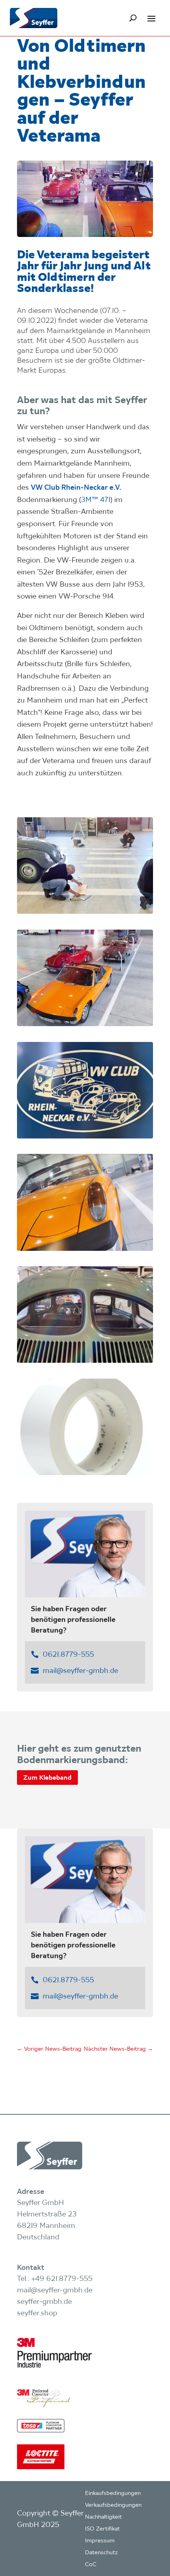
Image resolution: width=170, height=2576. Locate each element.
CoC (91, 2565)
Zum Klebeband (47, 1777)
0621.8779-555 (68, 1654)
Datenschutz (101, 2553)
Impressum (100, 2541)
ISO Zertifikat (102, 2529)
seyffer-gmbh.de (44, 2301)
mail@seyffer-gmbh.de (80, 1670)
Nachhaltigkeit (103, 2517)
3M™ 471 (96, 499)
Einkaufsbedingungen (113, 2493)
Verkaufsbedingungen (113, 2505)
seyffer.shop (37, 2313)
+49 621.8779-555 (62, 2278)
